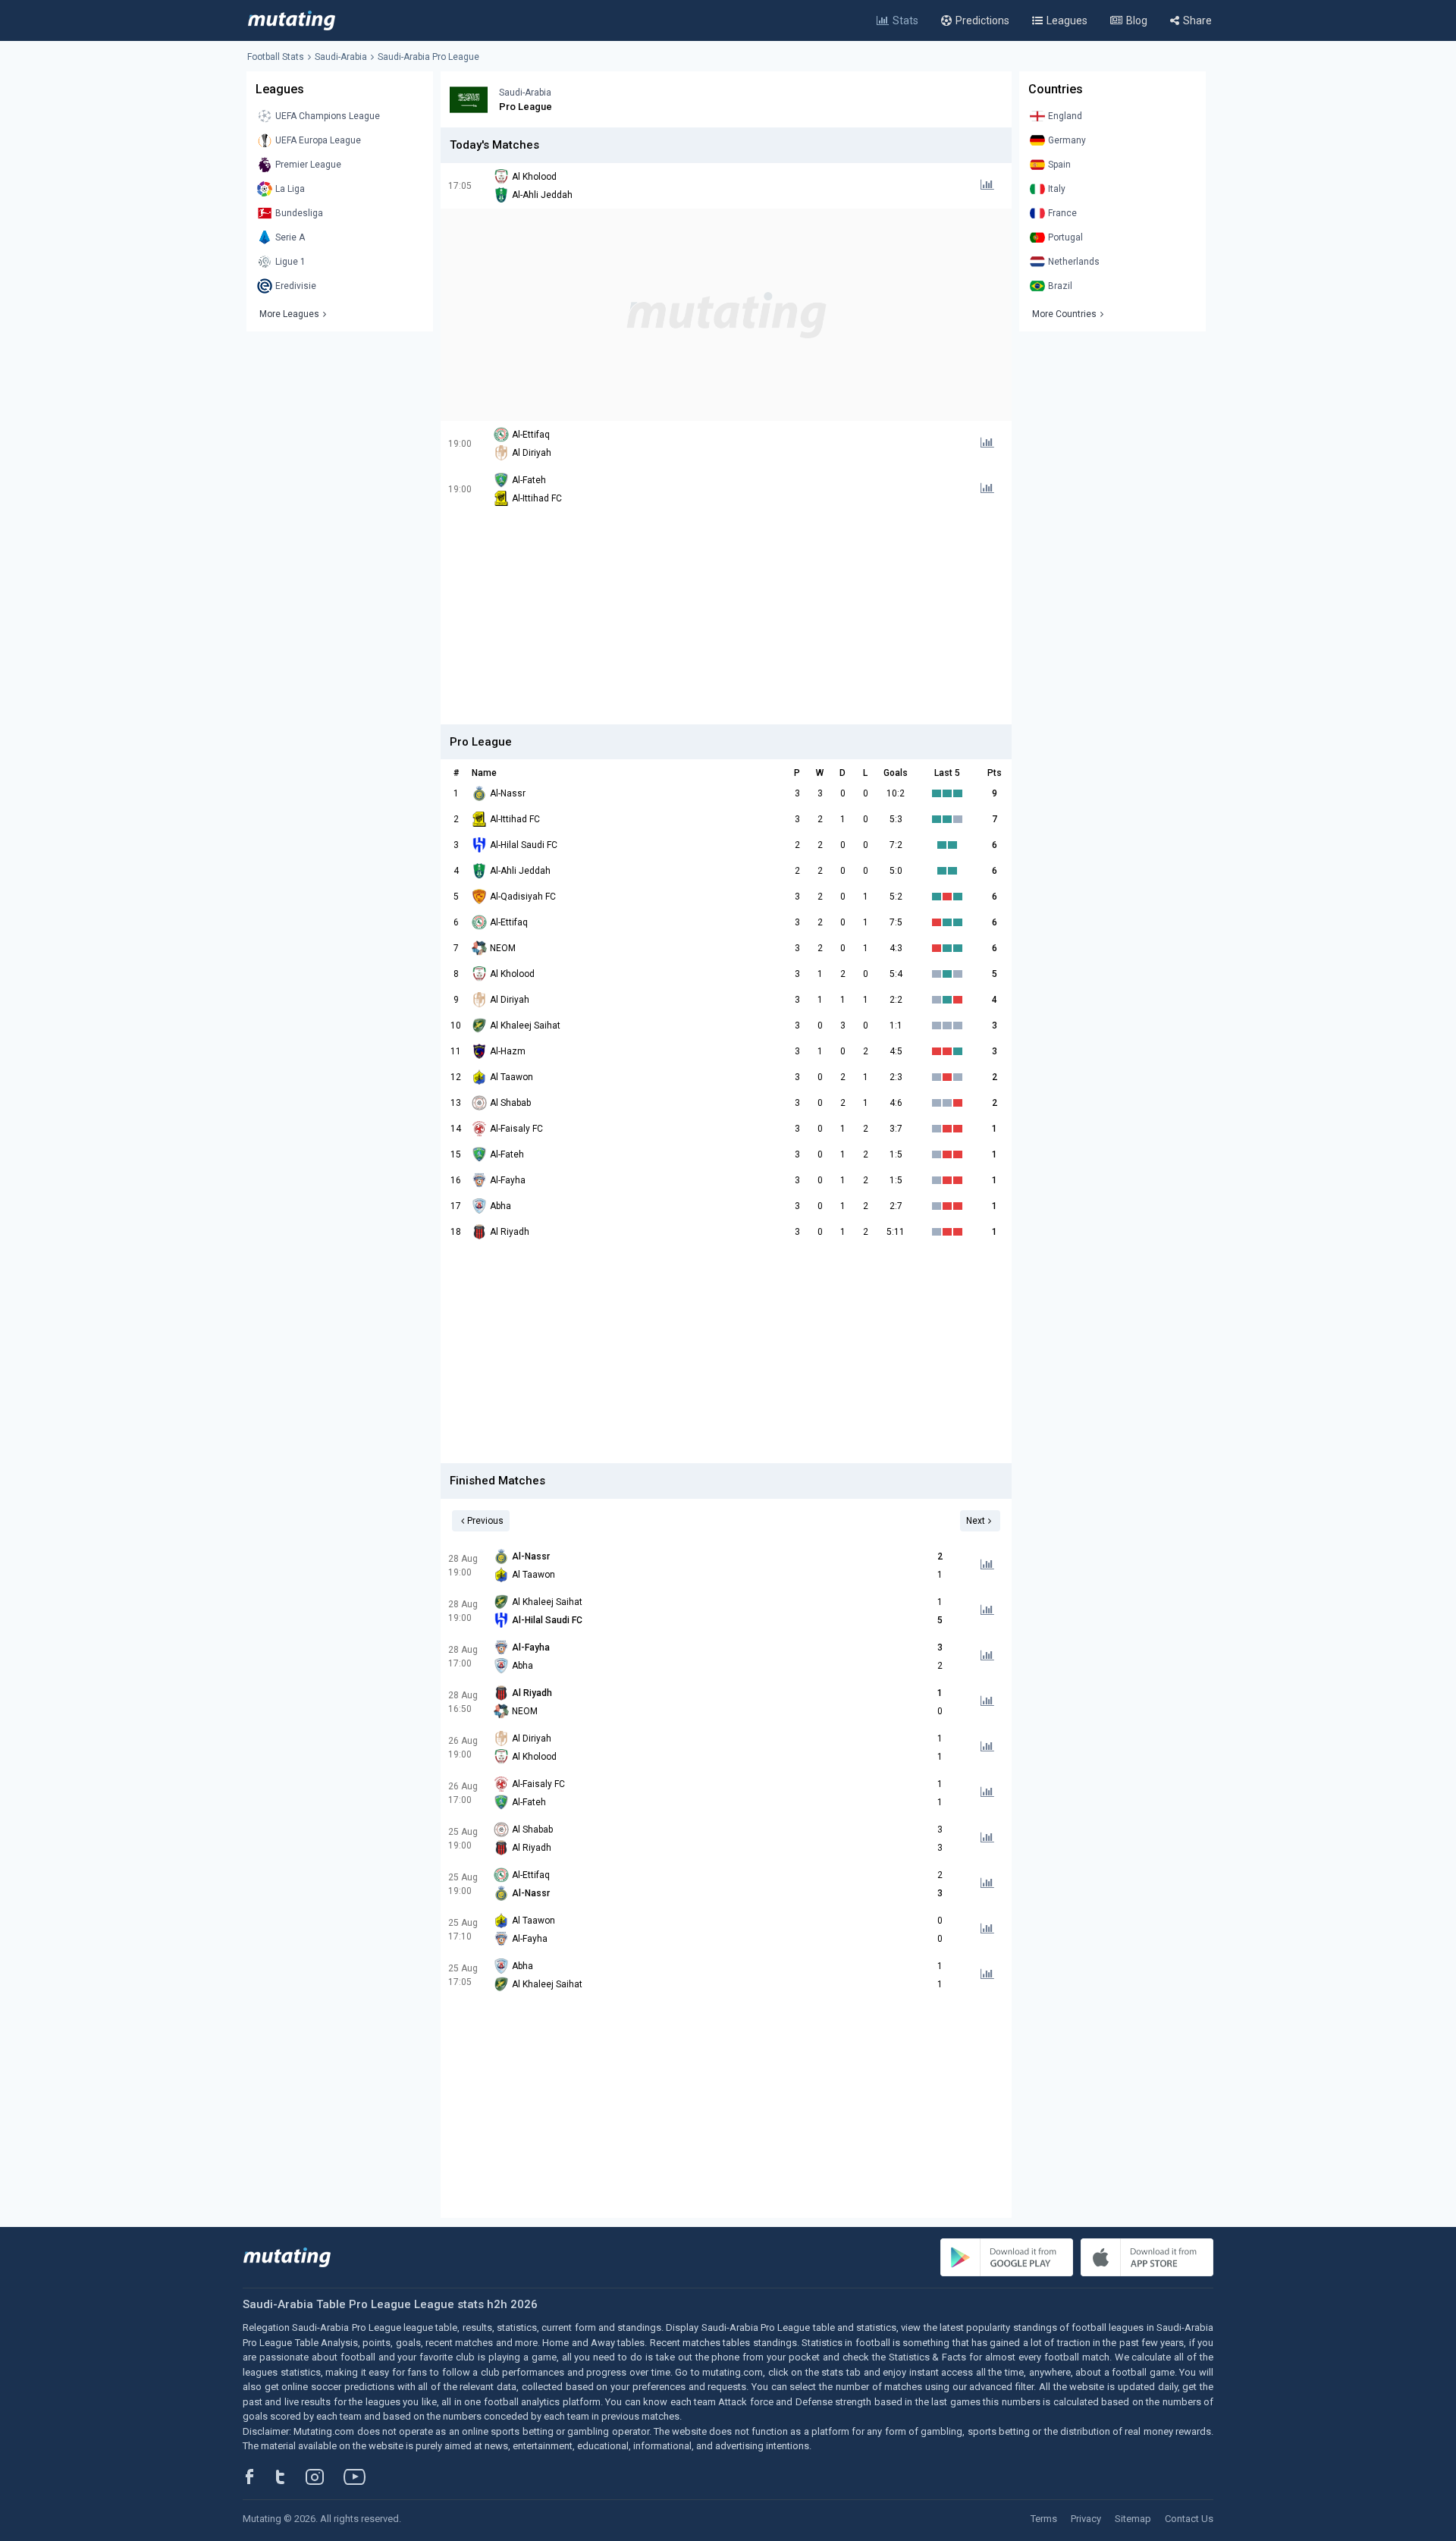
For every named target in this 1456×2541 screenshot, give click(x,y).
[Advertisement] (726, 315)
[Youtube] (360, 2477)
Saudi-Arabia (341, 57)
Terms (1044, 2519)
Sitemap (1133, 2519)
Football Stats (276, 57)
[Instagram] (326, 2477)
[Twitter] (290, 2477)
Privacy (1086, 2519)
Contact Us (1189, 2519)
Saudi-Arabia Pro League (428, 57)
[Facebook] (258, 2477)
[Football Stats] (292, 20)
